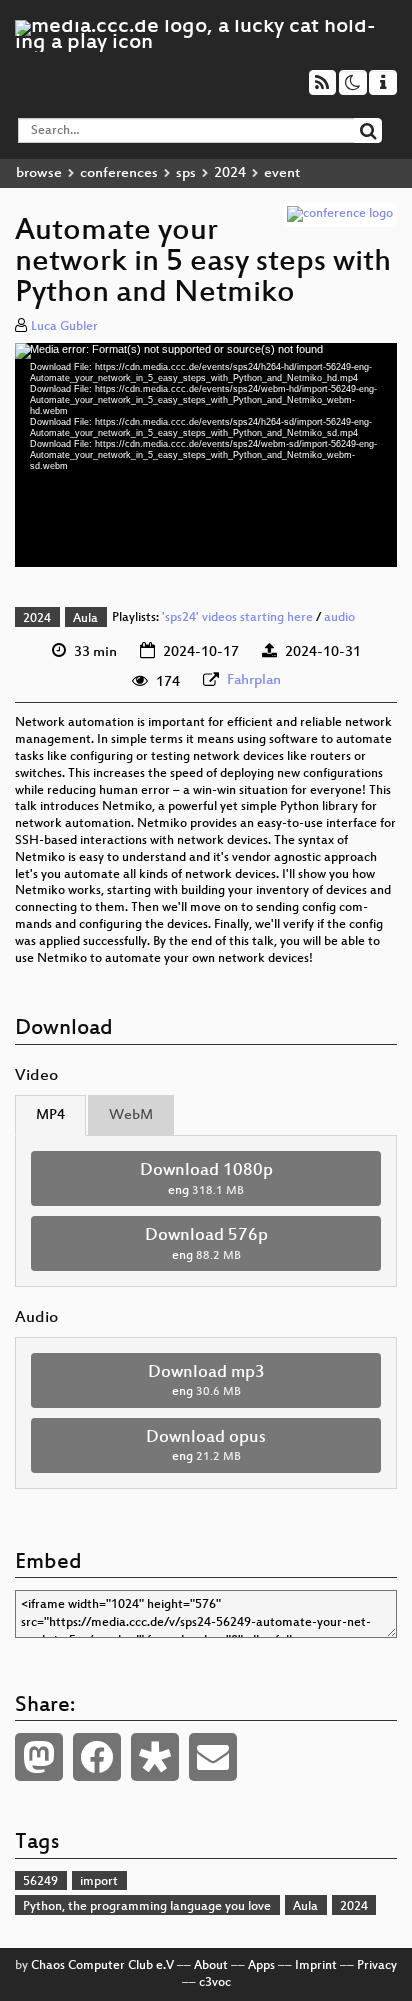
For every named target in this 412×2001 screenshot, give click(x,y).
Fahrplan (254, 680)
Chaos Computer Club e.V (102, 1966)
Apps (261, 1966)
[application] (206, 455)
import (99, 1882)
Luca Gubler (64, 327)
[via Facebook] (97, 1757)
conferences (119, 173)
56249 (40, 1882)
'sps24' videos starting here (237, 619)
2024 (230, 173)
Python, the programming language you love (147, 1907)
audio (339, 619)
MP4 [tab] (50, 1115)
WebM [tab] (131, 1115)
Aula (85, 619)
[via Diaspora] (155, 1757)
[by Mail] (213, 1757)
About (211, 1966)
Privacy (377, 1966)
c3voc (215, 1983)
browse (39, 173)
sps (186, 173)
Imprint (316, 1966)
